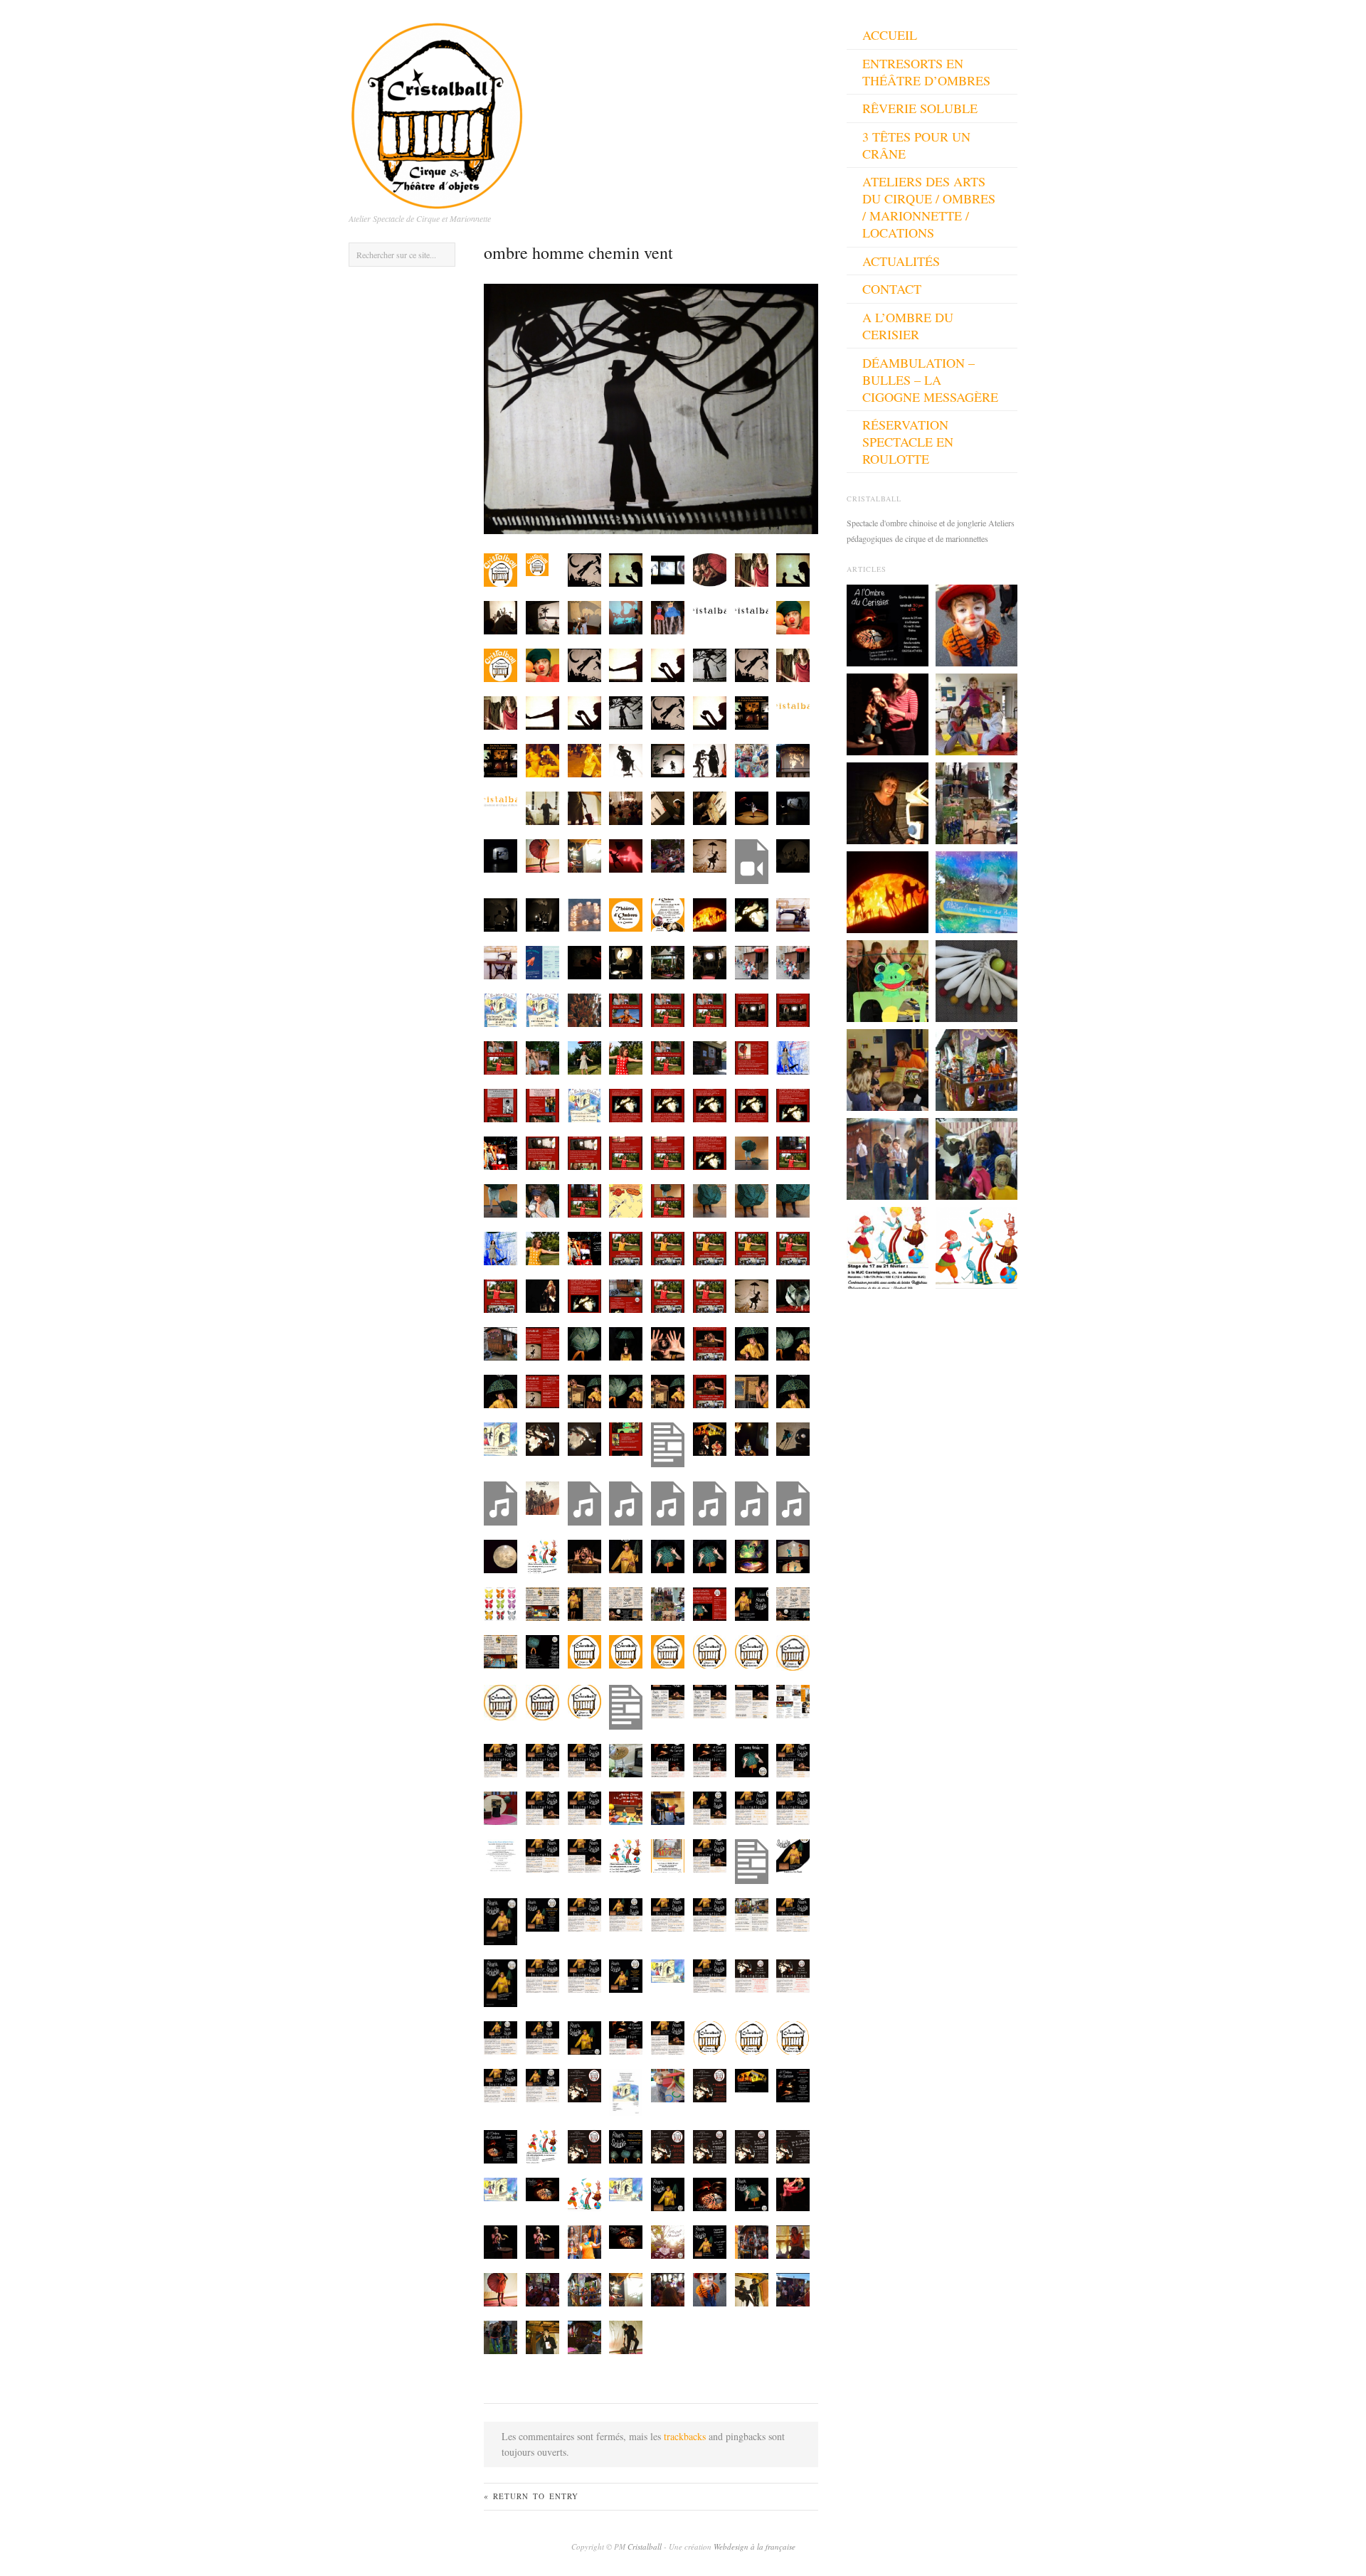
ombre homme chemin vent (578, 252)
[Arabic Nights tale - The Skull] (888, 890)
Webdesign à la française (755, 2546)
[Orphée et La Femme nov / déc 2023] (888, 1157)
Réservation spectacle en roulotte (908, 442)
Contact (892, 289)
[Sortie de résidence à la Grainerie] (888, 624)
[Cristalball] (438, 112)
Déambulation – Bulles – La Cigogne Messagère (930, 380)
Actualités (901, 261)
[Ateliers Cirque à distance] (976, 802)
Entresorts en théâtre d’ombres (926, 72)
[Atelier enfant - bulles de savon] (976, 890)
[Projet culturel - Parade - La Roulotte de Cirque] (976, 1068)
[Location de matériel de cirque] (976, 979)
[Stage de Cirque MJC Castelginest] (888, 1246)
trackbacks (685, 2436)
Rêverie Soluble (920, 108)
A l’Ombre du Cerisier (908, 326)
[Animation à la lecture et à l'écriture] (976, 1157)
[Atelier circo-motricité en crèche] (888, 1068)
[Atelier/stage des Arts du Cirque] (976, 713)
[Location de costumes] (976, 624)
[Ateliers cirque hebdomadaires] (976, 1246)
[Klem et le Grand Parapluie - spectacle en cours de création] (888, 713)
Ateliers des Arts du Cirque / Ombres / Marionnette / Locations (929, 207)
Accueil (890, 35)
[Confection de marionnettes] (888, 979)
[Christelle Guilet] (888, 802)
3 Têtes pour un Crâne (916, 145)
